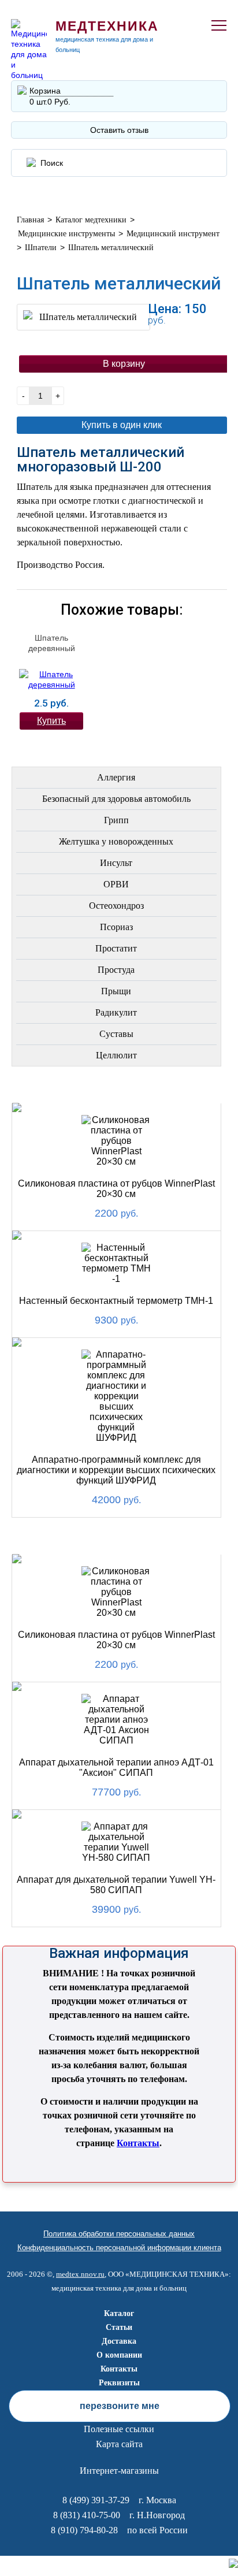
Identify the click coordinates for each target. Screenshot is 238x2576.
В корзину (124, 364)
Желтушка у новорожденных (116, 841)
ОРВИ (116, 884)
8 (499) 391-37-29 (96, 2500)
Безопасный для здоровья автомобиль (116, 799)
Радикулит (116, 1012)
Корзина (45, 91)
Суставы (116, 1034)
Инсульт (116, 863)
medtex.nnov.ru (80, 2274)
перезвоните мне (120, 2406)
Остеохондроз (116, 906)
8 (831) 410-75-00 (87, 2515)
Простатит (116, 948)
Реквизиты (119, 2383)
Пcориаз (116, 927)
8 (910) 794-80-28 (84, 2530)
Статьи (119, 2327)
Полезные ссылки (119, 2429)
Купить (51, 721)
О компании (119, 2355)
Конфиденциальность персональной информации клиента (119, 2248)
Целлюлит (116, 1055)
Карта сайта (119, 2444)
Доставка (119, 2341)
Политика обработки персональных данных (119, 2234)
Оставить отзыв (119, 130)
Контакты (138, 2143)
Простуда (116, 970)
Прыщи (116, 991)
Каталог (119, 2313)
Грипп (116, 820)
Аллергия (116, 777)
